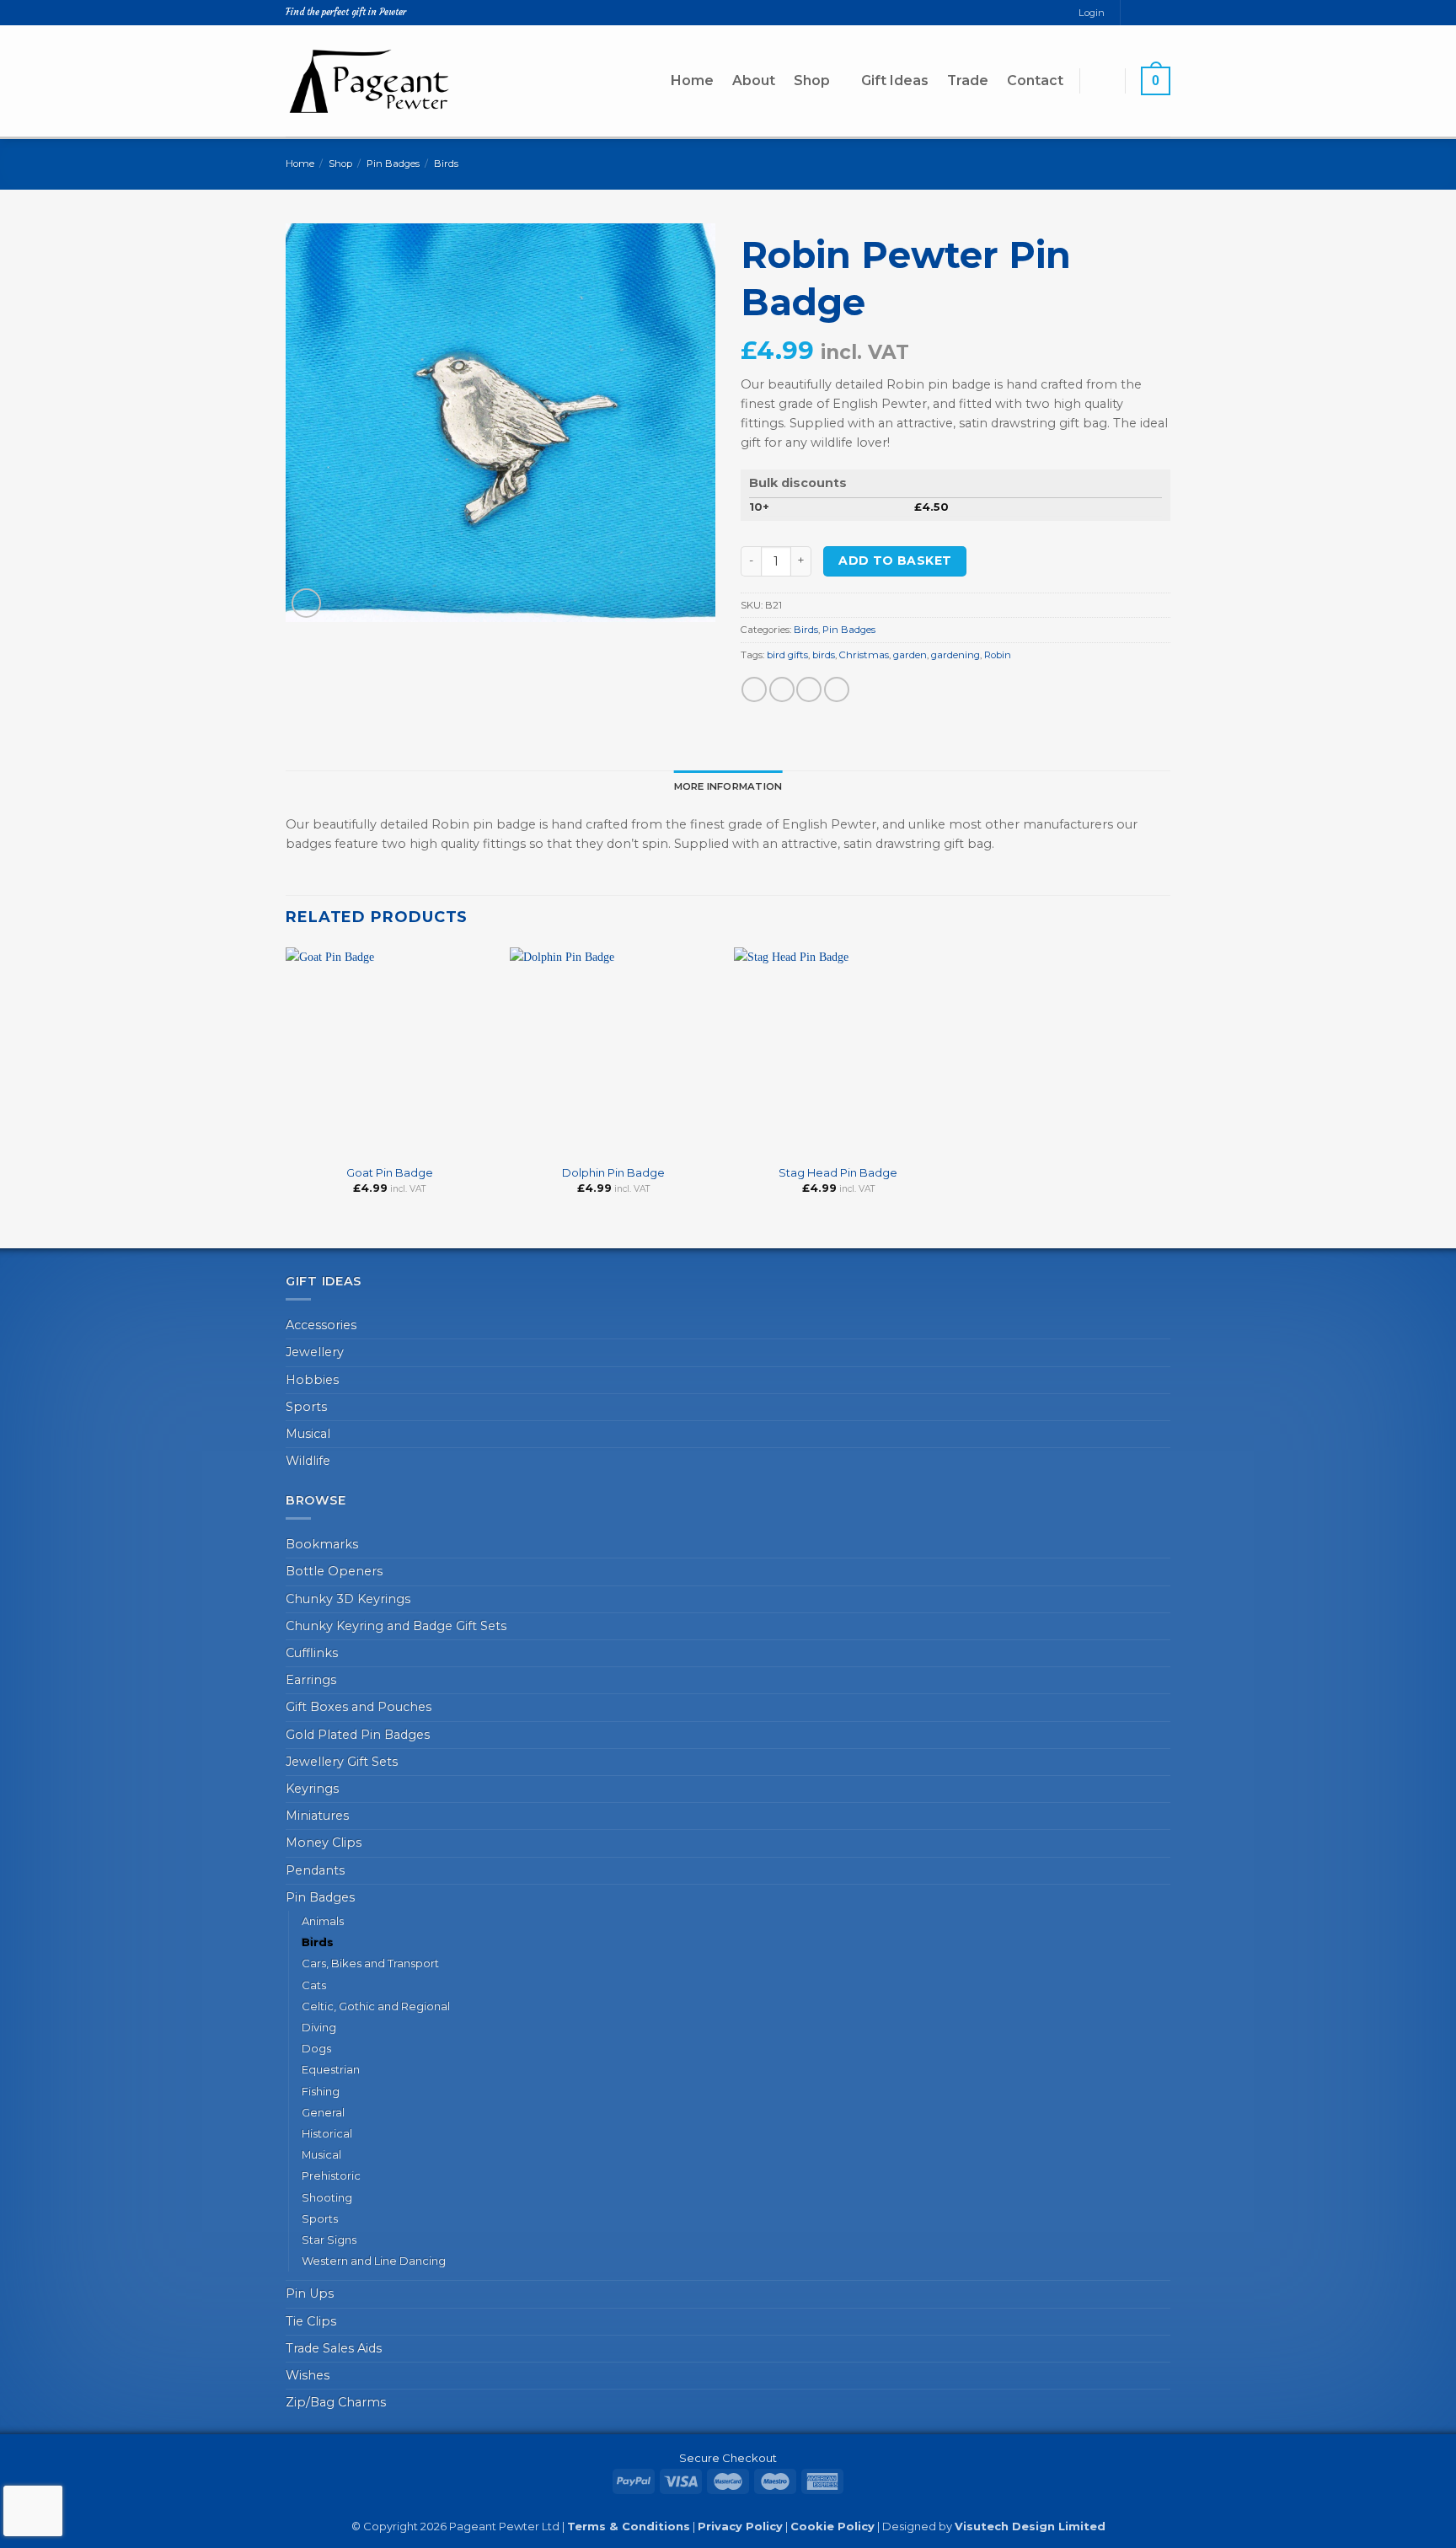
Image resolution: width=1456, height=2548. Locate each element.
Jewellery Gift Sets (342, 1762)
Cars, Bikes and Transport (370, 1963)
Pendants (315, 1870)
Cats (314, 1985)
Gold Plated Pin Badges (358, 1735)
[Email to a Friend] (809, 689)
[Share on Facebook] (754, 689)
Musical (308, 1434)
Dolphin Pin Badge (613, 1172)
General (323, 2112)
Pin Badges (393, 164)
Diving (319, 2027)
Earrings (311, 1680)
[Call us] (1163, 13)
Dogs (316, 2048)
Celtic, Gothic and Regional (376, 2006)
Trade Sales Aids (334, 2348)
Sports (306, 1407)
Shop (812, 80)
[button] (1102, 80)
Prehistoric (331, 2175)
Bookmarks (322, 1544)
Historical (327, 2133)
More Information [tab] (728, 786)
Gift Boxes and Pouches (359, 1707)
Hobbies (312, 1380)
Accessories (321, 1325)
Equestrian (331, 2069)
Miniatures (317, 1816)
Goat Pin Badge (390, 1172)
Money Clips (324, 1843)
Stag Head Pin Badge (838, 1172)
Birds (446, 164)
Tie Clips (311, 2321)
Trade (968, 80)
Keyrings (312, 1789)
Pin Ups (310, 2293)
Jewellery (315, 1352)
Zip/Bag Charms (336, 2402)
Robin (998, 655)
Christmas (864, 655)
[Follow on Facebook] (1134, 13)
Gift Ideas (895, 80)
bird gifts (787, 655)
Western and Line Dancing (374, 2261)
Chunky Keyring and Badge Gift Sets (396, 1626)
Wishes (308, 2375)
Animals (323, 1921)
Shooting (327, 2197)
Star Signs (329, 2240)
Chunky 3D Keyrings (348, 1599)
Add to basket (895, 561)
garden (910, 655)
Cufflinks (312, 1653)
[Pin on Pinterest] (837, 689)
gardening (955, 655)
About (754, 80)
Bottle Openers (334, 1571)
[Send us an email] (1149, 13)
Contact (1035, 80)
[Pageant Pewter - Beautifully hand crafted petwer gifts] (370, 80)
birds (824, 655)
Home (692, 80)
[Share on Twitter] (782, 689)
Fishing (321, 2091)
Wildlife (308, 1461)
